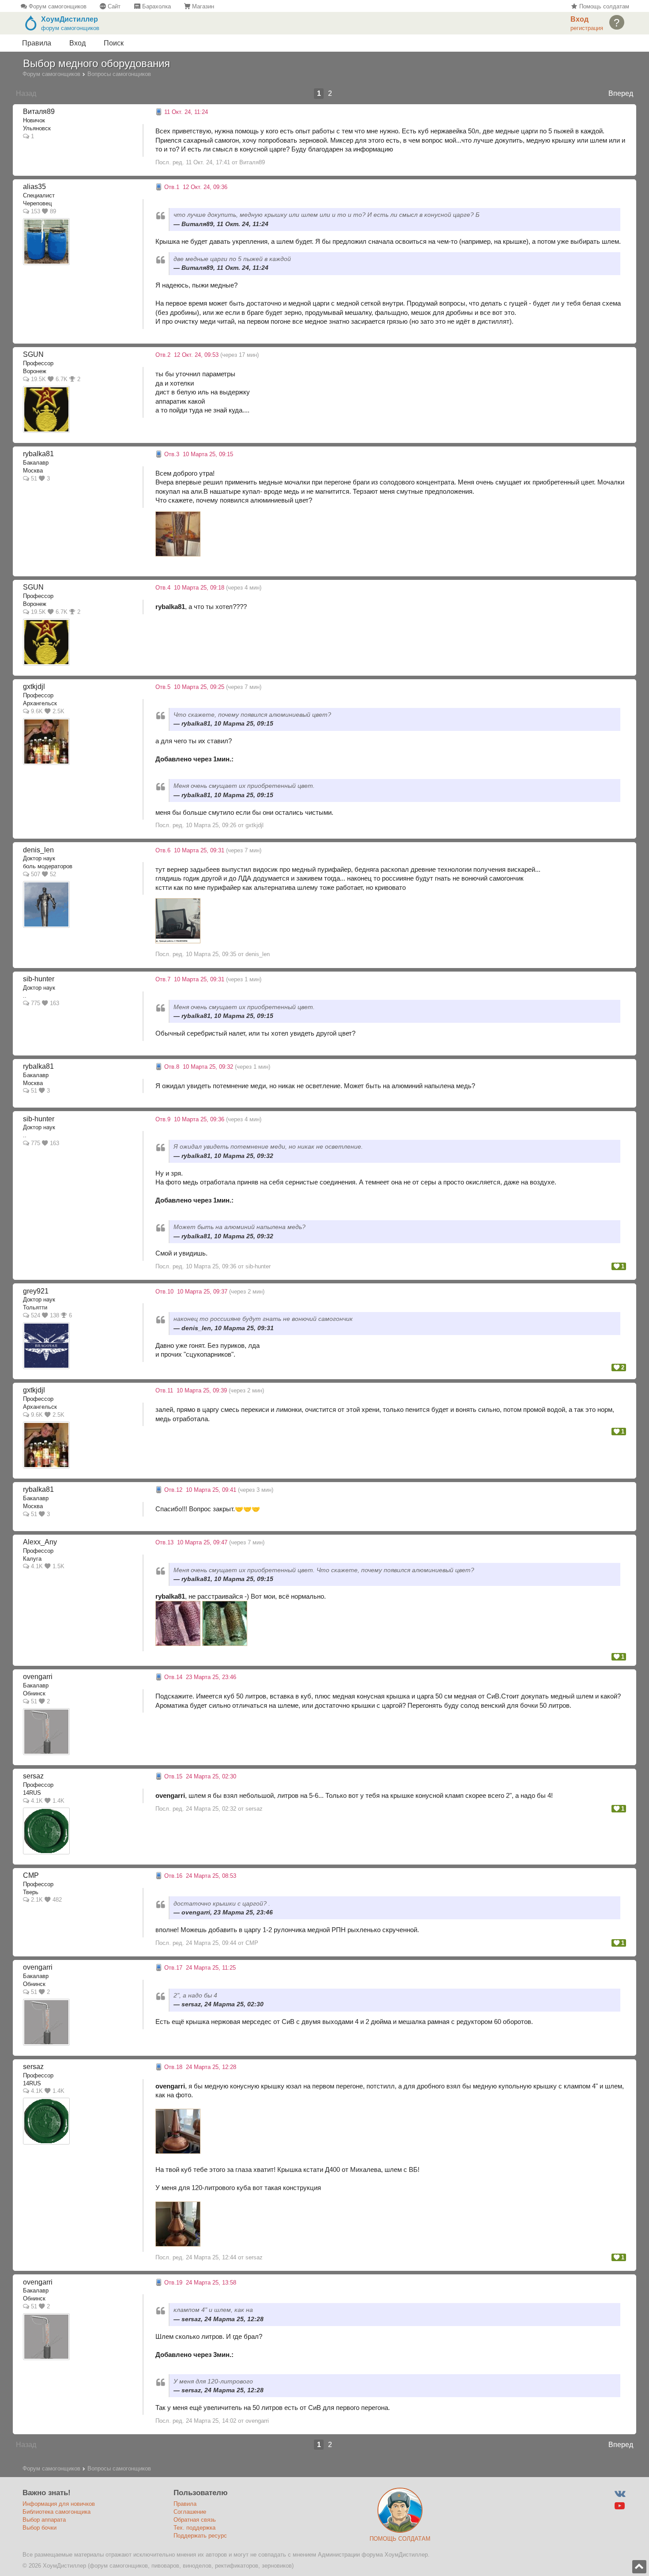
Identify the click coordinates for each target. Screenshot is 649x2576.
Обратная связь (195, 2520)
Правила (37, 43)
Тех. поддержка (194, 2528)
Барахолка (155, 6)
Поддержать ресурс (200, 2536)
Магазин (202, 6)
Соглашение (190, 2512)
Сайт (113, 6)
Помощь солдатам (603, 6)
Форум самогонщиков (57, 6)
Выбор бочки (40, 2528)
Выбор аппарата (44, 2520)
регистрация (587, 28)
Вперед (621, 93)
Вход (77, 43)
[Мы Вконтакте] (620, 2494)
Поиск (114, 43)
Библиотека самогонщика (57, 2512)
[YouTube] (620, 2506)
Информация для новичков (59, 2504)
